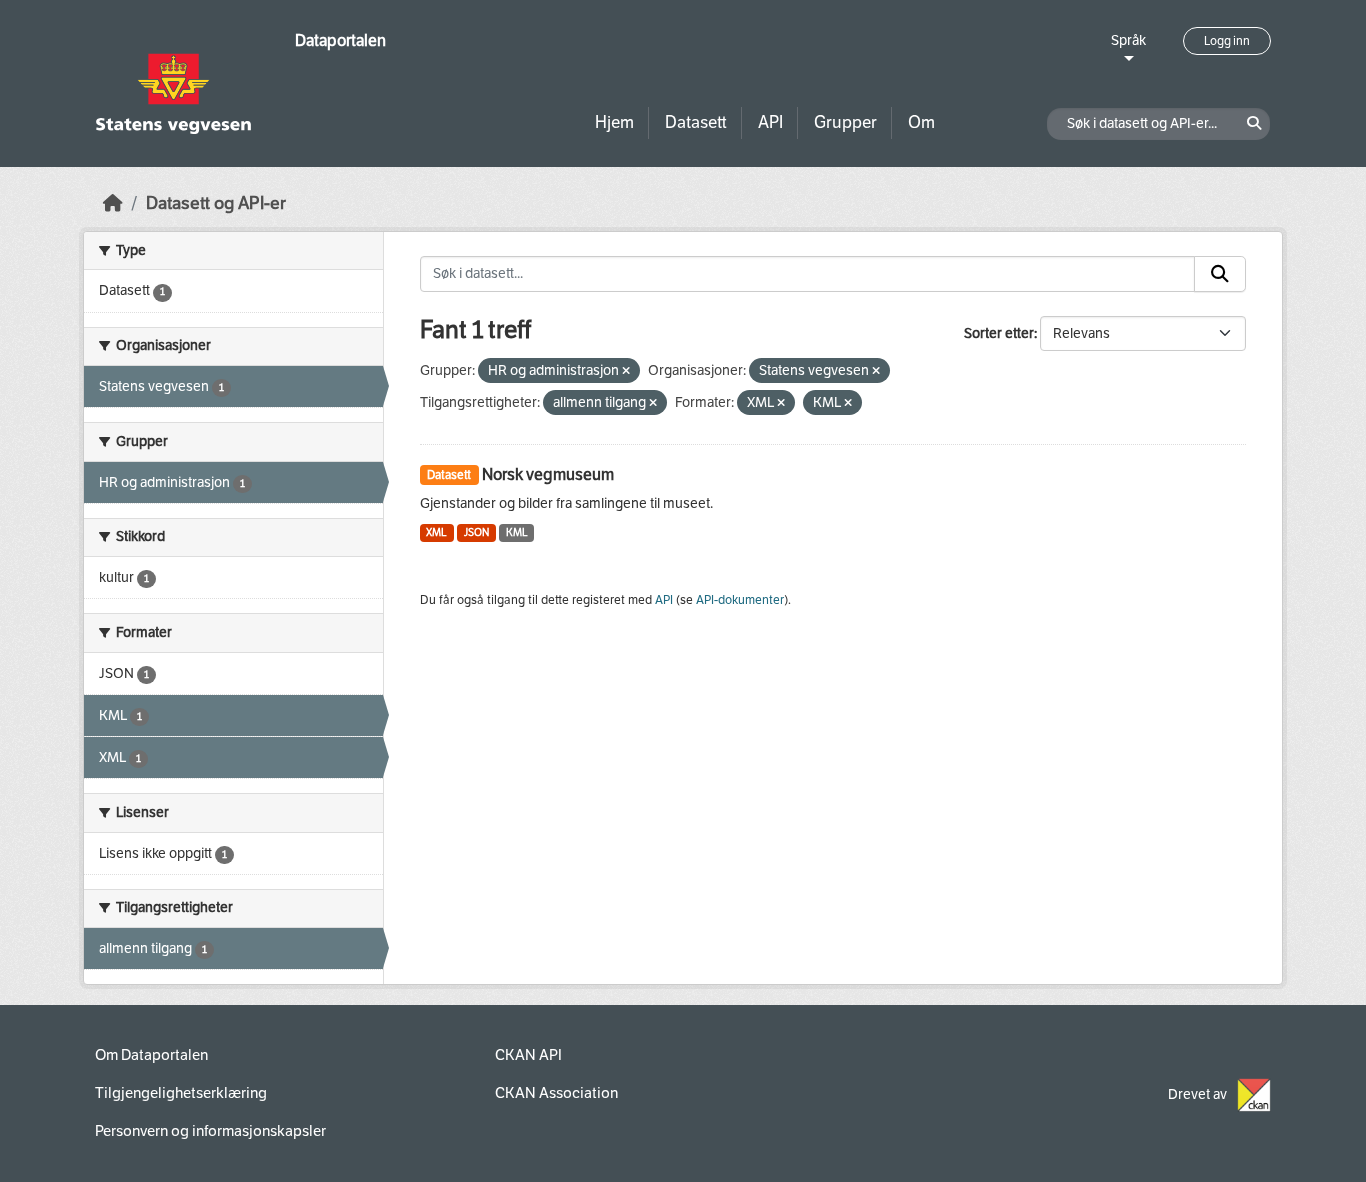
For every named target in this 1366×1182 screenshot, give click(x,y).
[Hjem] (113, 203)
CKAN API (528, 1055)
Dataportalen (340, 40)
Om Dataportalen (151, 1055)
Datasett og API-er (216, 203)
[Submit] (1220, 274)
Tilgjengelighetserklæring (181, 1093)
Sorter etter (999, 333)
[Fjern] (626, 371)
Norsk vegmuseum (548, 474)
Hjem (614, 122)
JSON (476, 532)
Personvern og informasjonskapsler (210, 1131)
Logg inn (1227, 41)
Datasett (696, 122)
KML (517, 532)
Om (921, 122)
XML (436, 532)
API (770, 122)
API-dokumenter (740, 600)
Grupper (845, 122)
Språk (1128, 40)
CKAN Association (556, 1093)
